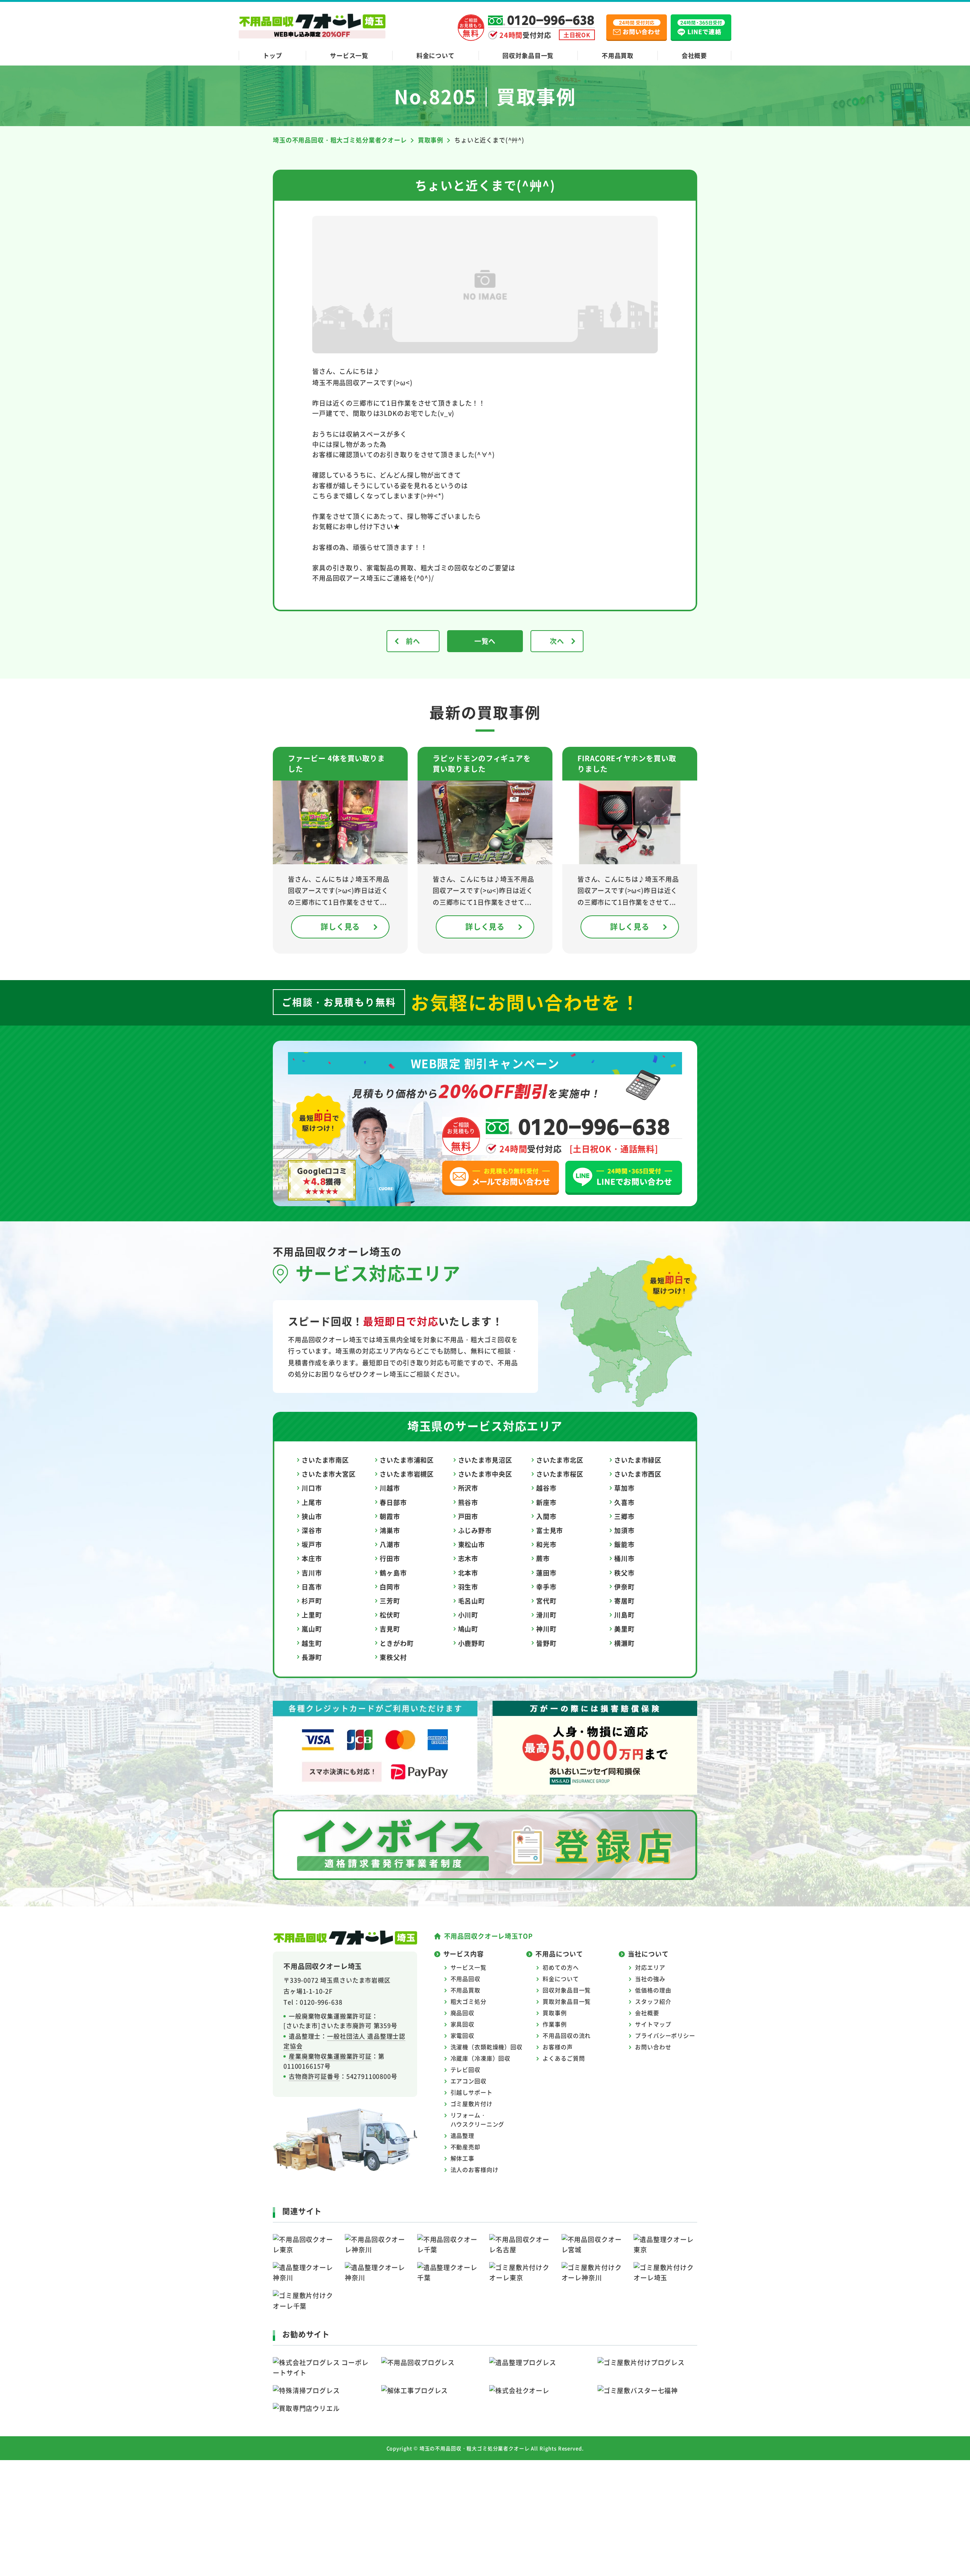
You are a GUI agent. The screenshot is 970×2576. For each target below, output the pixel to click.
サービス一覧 (349, 55)
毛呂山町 (472, 1601)
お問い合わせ (653, 2047)
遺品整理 (462, 2135)
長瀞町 (312, 1657)
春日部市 (393, 1502)
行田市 (390, 1558)
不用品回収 (465, 1979)
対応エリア (650, 1967)
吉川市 (312, 1573)
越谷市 (546, 1488)
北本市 (468, 1573)
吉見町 (390, 1629)
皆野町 (546, 1643)
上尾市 (312, 1502)
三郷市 (624, 1516)
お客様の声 (558, 2047)
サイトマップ (653, 2024)
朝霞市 (390, 1516)
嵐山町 (312, 1629)
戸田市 (468, 1516)
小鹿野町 (472, 1643)
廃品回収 (462, 2013)
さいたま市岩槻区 (407, 1474)
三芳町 (390, 1601)
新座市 (546, 1502)
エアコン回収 (469, 2081)
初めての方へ (561, 1967)
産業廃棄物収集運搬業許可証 (330, 2056)
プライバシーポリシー (665, 2035)
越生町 (312, 1643)
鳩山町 (468, 1629)
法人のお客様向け (475, 2169)
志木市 (468, 1558)
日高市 (312, 1587)
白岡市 (390, 1587)
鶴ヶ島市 (393, 1573)
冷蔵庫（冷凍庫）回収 (481, 2058)
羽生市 (468, 1587)
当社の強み (650, 1979)
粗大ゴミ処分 (469, 2001)
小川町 (468, 1615)
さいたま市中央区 (485, 1474)
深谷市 (312, 1530)
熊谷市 (468, 1502)
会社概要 (694, 55)
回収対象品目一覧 (528, 55)
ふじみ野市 (475, 1530)
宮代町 (546, 1601)
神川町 (546, 1629)
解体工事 (462, 2158)
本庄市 (312, 1558)
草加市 (624, 1488)
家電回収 (462, 2035)
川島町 (624, 1615)
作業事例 (555, 2024)
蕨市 (543, 1558)
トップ (273, 55)
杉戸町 (312, 1601)
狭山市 (312, 1516)
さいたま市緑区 (638, 1460)
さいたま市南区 (325, 1460)
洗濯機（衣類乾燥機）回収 (487, 2047)
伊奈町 (624, 1587)
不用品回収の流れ (567, 2035)
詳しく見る (340, 927)
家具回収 (462, 2024)
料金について (436, 55)
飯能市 (624, 1544)
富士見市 (550, 1530)
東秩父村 (393, 1657)
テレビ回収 (465, 2069)
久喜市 (624, 1502)
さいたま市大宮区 (329, 1474)
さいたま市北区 (560, 1460)
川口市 (312, 1488)
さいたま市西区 (638, 1474)
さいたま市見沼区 (485, 1460)
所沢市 (468, 1488)
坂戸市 (312, 1544)
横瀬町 (624, 1643)
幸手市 (546, 1587)
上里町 (312, 1615)
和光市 (546, 1544)
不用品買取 (618, 55)
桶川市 (624, 1558)
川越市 (390, 1488)
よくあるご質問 (564, 2058)
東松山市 (472, 1544)
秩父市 (624, 1573)
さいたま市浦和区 (407, 1460)
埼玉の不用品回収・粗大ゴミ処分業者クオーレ (475, 2448)
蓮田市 (546, 1573)
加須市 (624, 1530)
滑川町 (546, 1615)
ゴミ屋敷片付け (472, 2104)
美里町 (624, 1629)
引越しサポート (472, 2092)
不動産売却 (465, 2147)
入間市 (546, 1516)
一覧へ (485, 641)
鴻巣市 (390, 1530)
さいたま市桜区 (560, 1474)
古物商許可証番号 (314, 2076)
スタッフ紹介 (653, 2001)
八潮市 (390, 1544)
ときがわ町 (397, 1643)
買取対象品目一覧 (567, 2001)
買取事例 (555, 2013)
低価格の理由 (653, 1990)
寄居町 (624, 1601)
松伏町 (390, 1615)
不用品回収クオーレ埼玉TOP (488, 1936)
